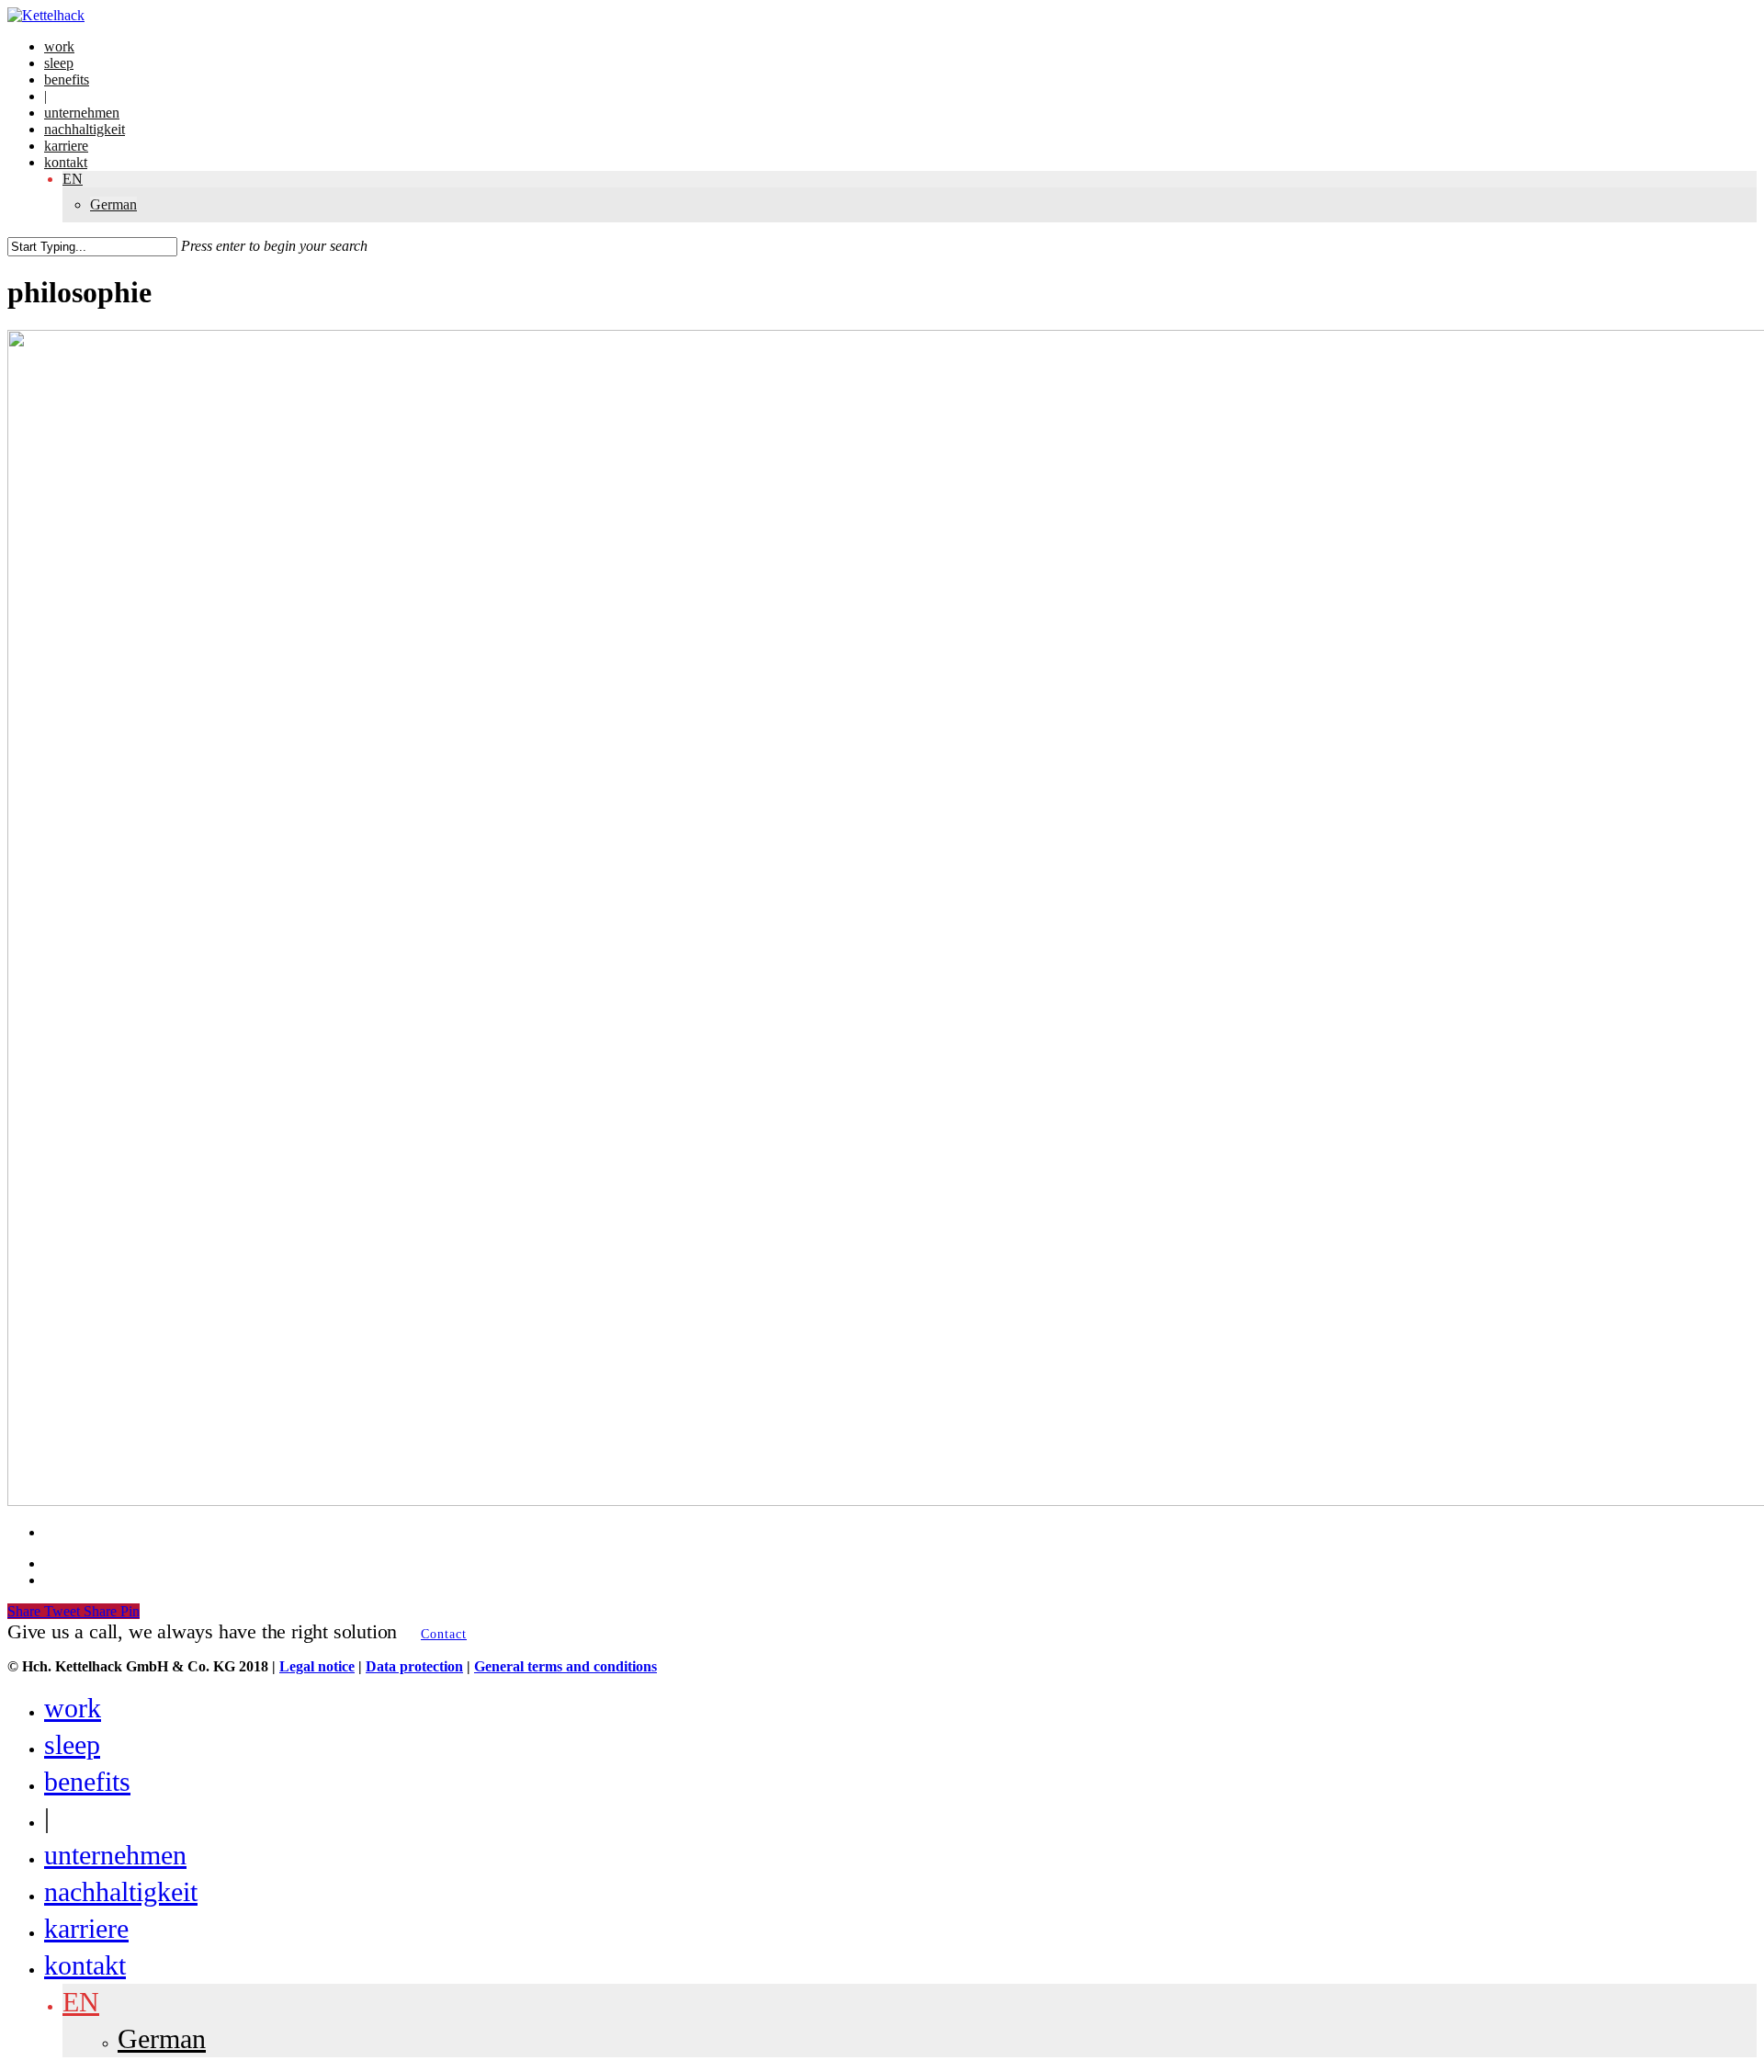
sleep (72, 1744)
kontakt (85, 1965)
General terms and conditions (565, 1666)
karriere (86, 1928)
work (73, 1708)
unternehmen (115, 1855)
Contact (444, 1634)
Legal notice (317, 1666)
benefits (87, 1781)
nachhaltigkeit (121, 1891)
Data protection (414, 1666)
